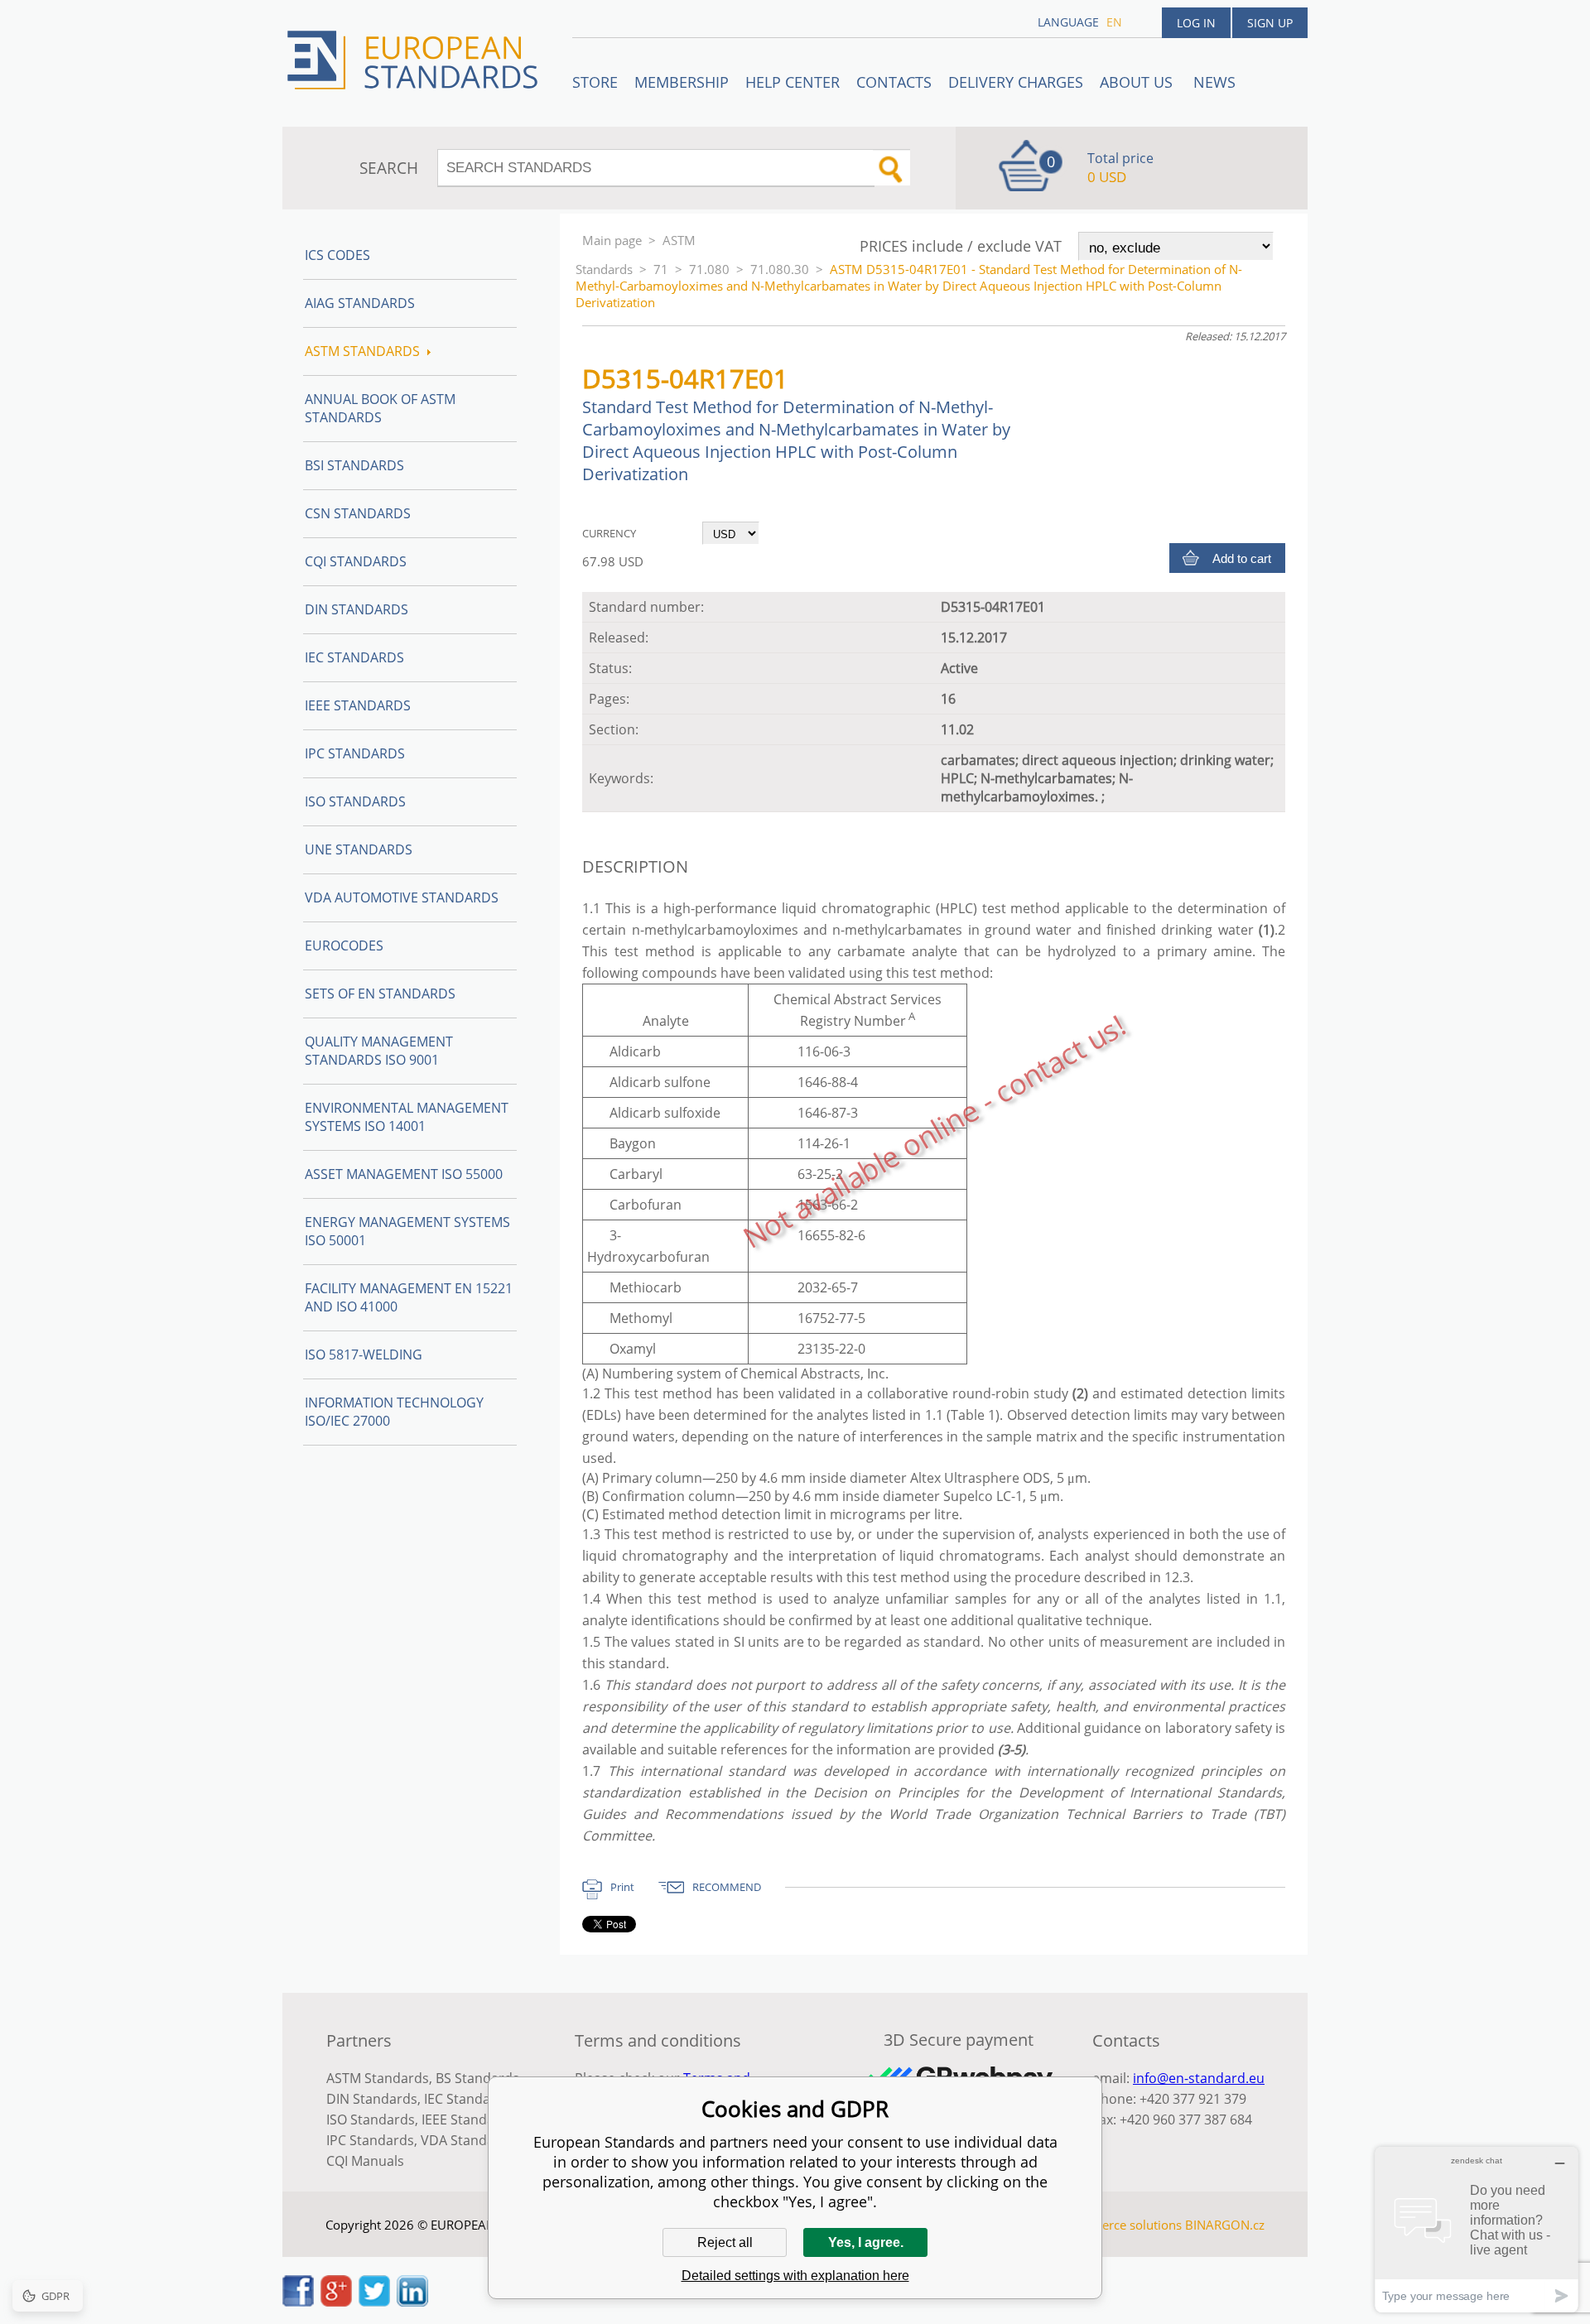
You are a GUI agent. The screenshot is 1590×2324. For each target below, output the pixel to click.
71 (661, 269)
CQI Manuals (365, 2161)
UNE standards (359, 849)
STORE (595, 82)
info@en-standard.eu (1199, 2078)
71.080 (709, 269)
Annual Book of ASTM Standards (380, 408)
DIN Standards (357, 609)
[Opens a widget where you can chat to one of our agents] (1477, 2229)
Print (622, 1887)
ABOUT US (1138, 82)
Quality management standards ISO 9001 (379, 1051)
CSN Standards (358, 513)
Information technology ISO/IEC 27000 (394, 1412)
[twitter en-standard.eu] (374, 2302)
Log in (1196, 23)
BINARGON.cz (1225, 2225)
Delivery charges (1016, 82)
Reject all (725, 2242)
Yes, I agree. (866, 2242)
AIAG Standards (360, 303)
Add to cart (1242, 558)
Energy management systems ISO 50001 (407, 1231)
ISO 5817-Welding (364, 1354)
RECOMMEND (727, 1887)
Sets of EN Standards (380, 994)
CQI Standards (356, 561)
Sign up (1270, 23)
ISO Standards (355, 801)
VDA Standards (468, 2140)
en (1114, 22)
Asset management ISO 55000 (404, 1174)
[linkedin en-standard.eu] (412, 2302)
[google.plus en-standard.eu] (336, 2302)
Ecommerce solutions (1120, 2225)
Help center (793, 82)
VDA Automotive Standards (402, 897)
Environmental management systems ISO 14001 (407, 1117)
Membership (682, 82)
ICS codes (337, 255)
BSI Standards (354, 465)
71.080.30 (780, 269)
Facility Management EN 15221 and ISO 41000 (409, 1297)
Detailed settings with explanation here (795, 2276)
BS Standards (477, 2078)
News (1214, 82)
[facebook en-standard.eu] (298, 2302)
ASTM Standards (362, 351)
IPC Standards (355, 753)
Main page (612, 240)
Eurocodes (344, 945)
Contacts (894, 82)
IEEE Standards (358, 705)
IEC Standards (354, 657)
